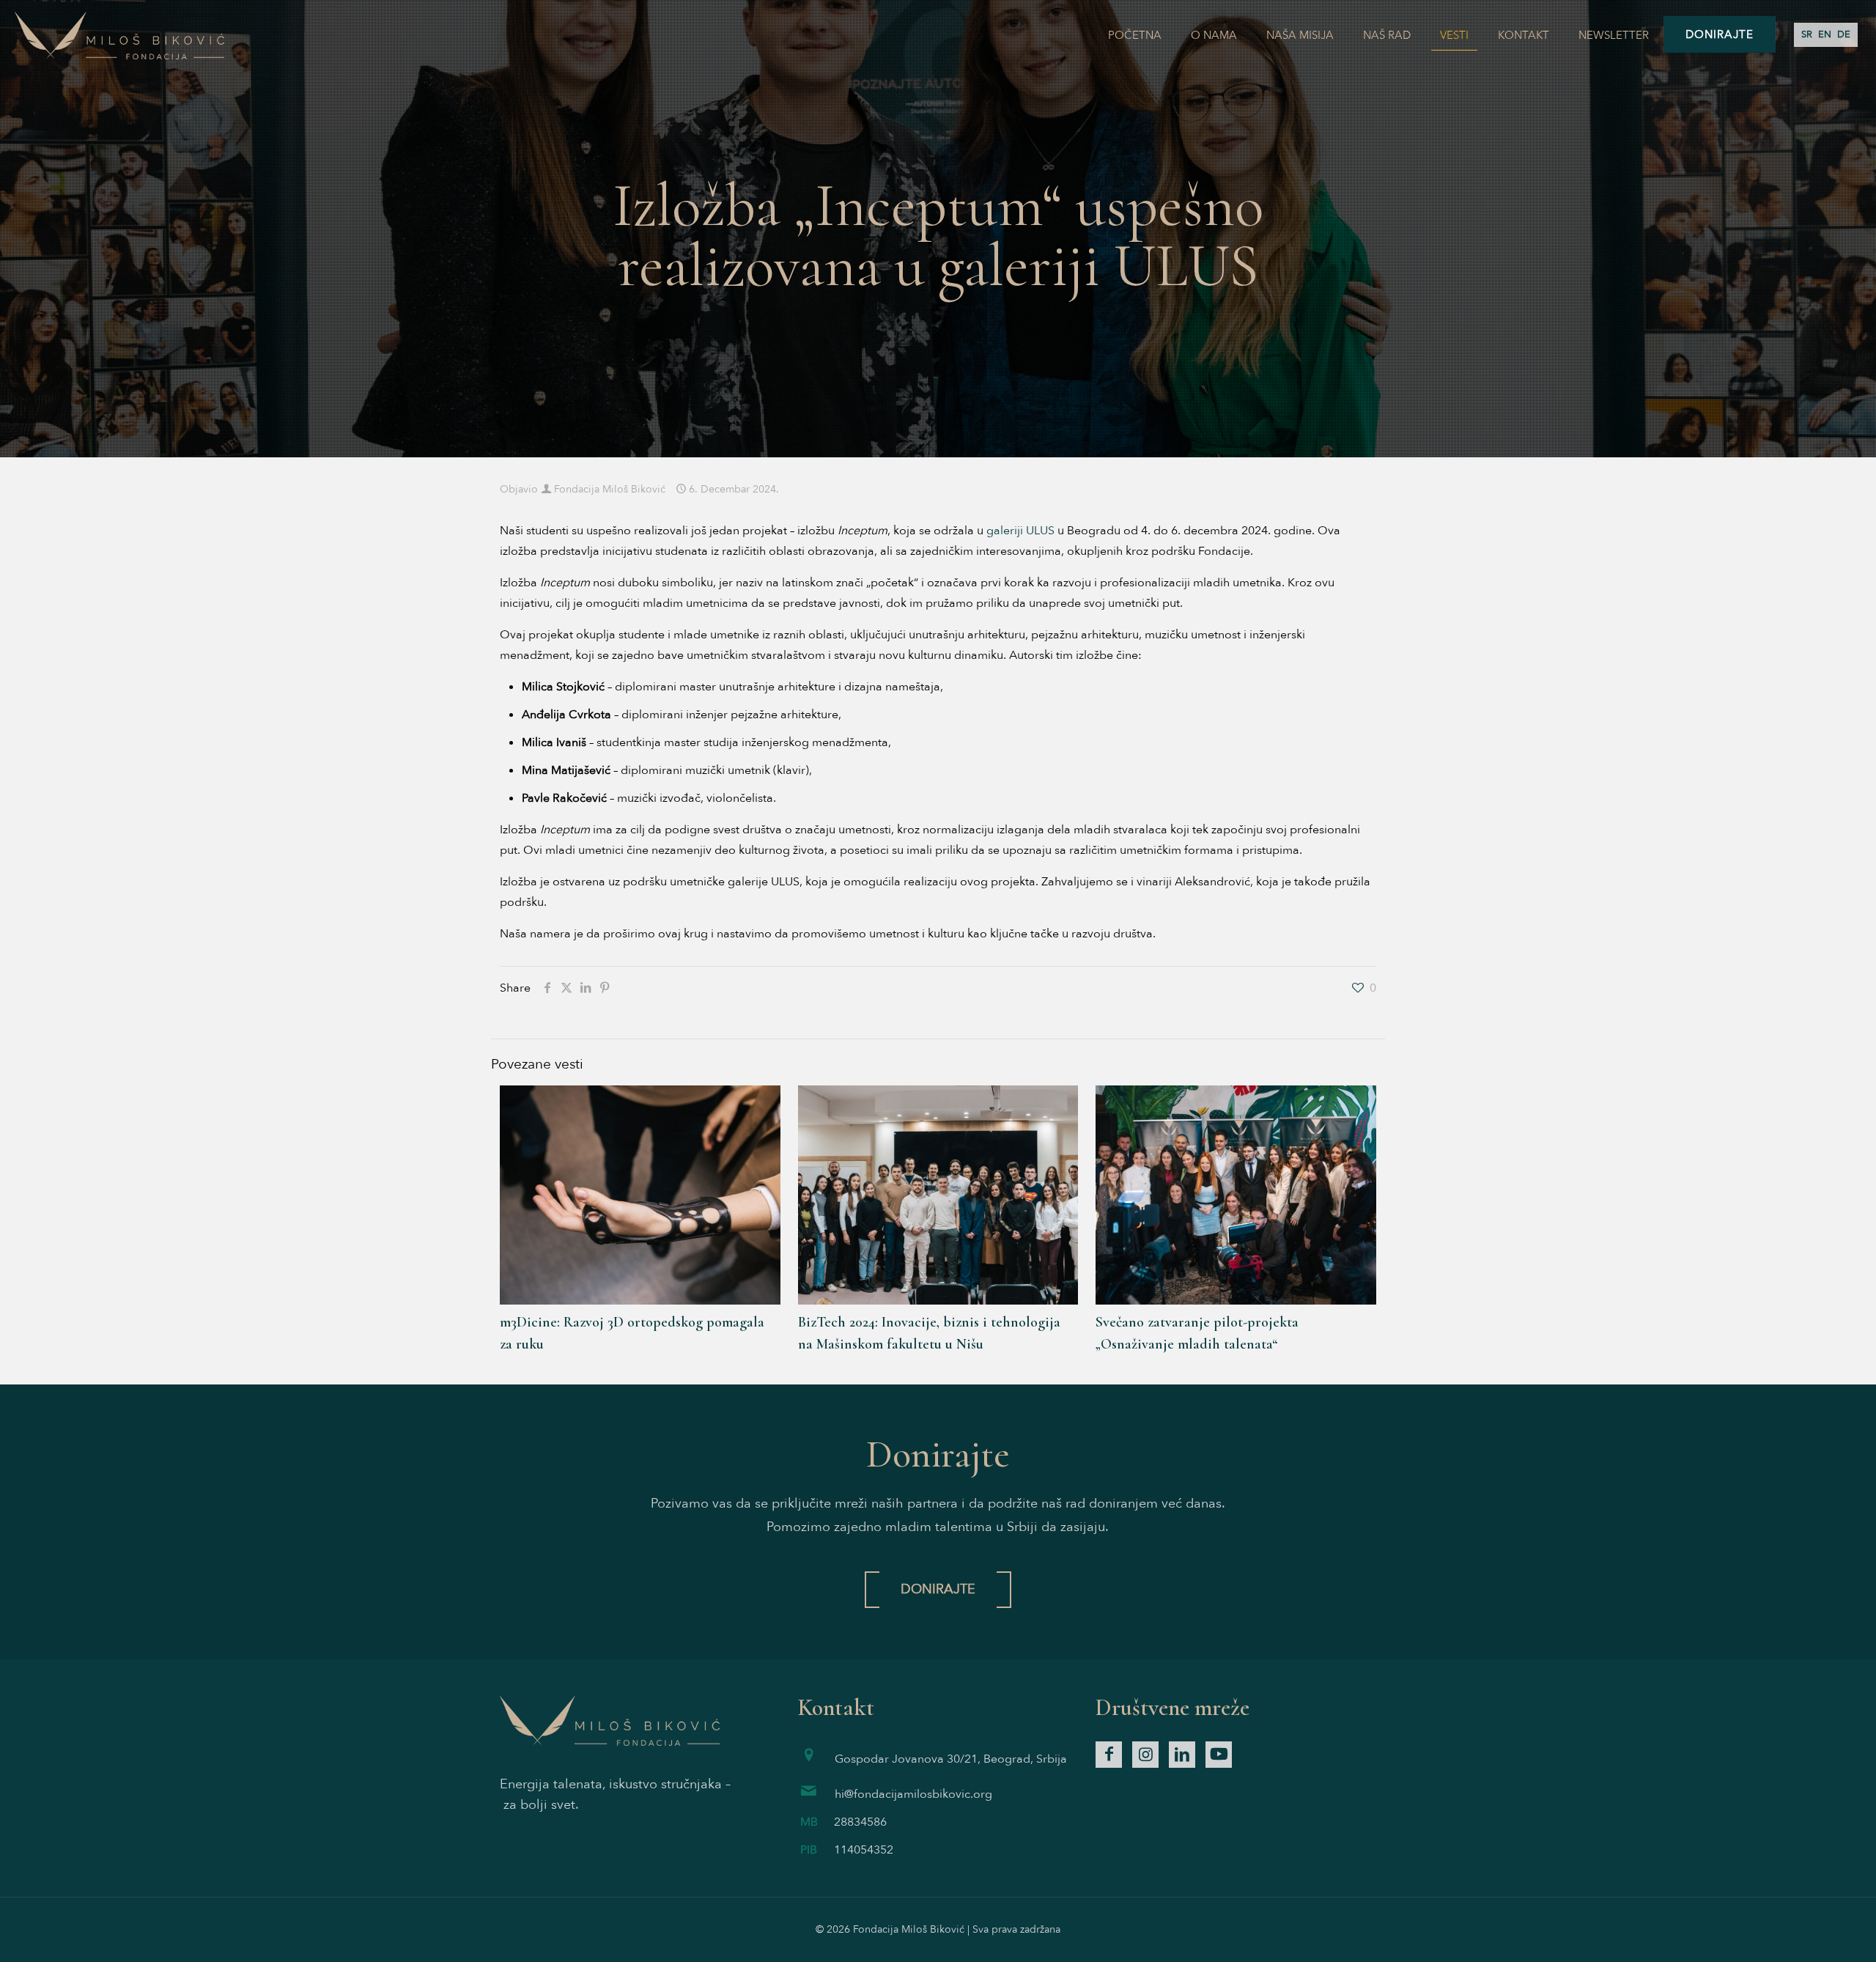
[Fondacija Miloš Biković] (119, 35)
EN (1825, 34)
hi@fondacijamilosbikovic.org (913, 1794)
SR (1807, 34)
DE (1844, 34)
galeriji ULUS (1020, 531)
